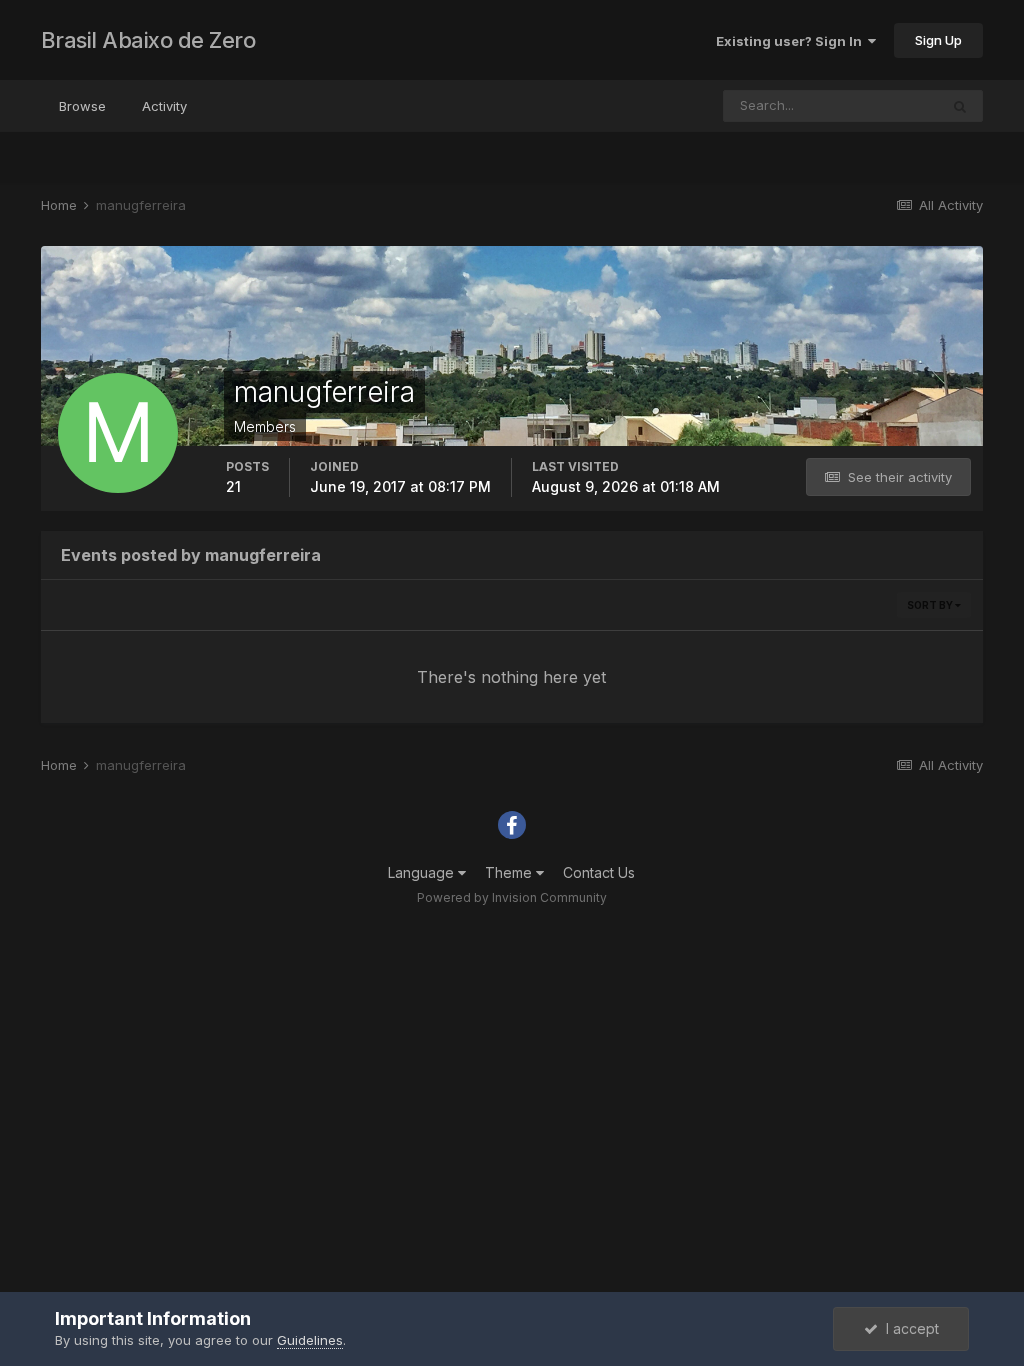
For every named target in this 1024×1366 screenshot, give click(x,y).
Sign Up (938, 40)
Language (423, 872)
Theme (510, 872)
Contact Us (599, 872)
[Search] (960, 106)
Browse (82, 106)
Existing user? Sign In (792, 41)
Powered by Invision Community (512, 897)
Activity (164, 106)
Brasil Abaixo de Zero (148, 40)
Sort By (931, 605)
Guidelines (310, 1340)
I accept (908, 1328)
